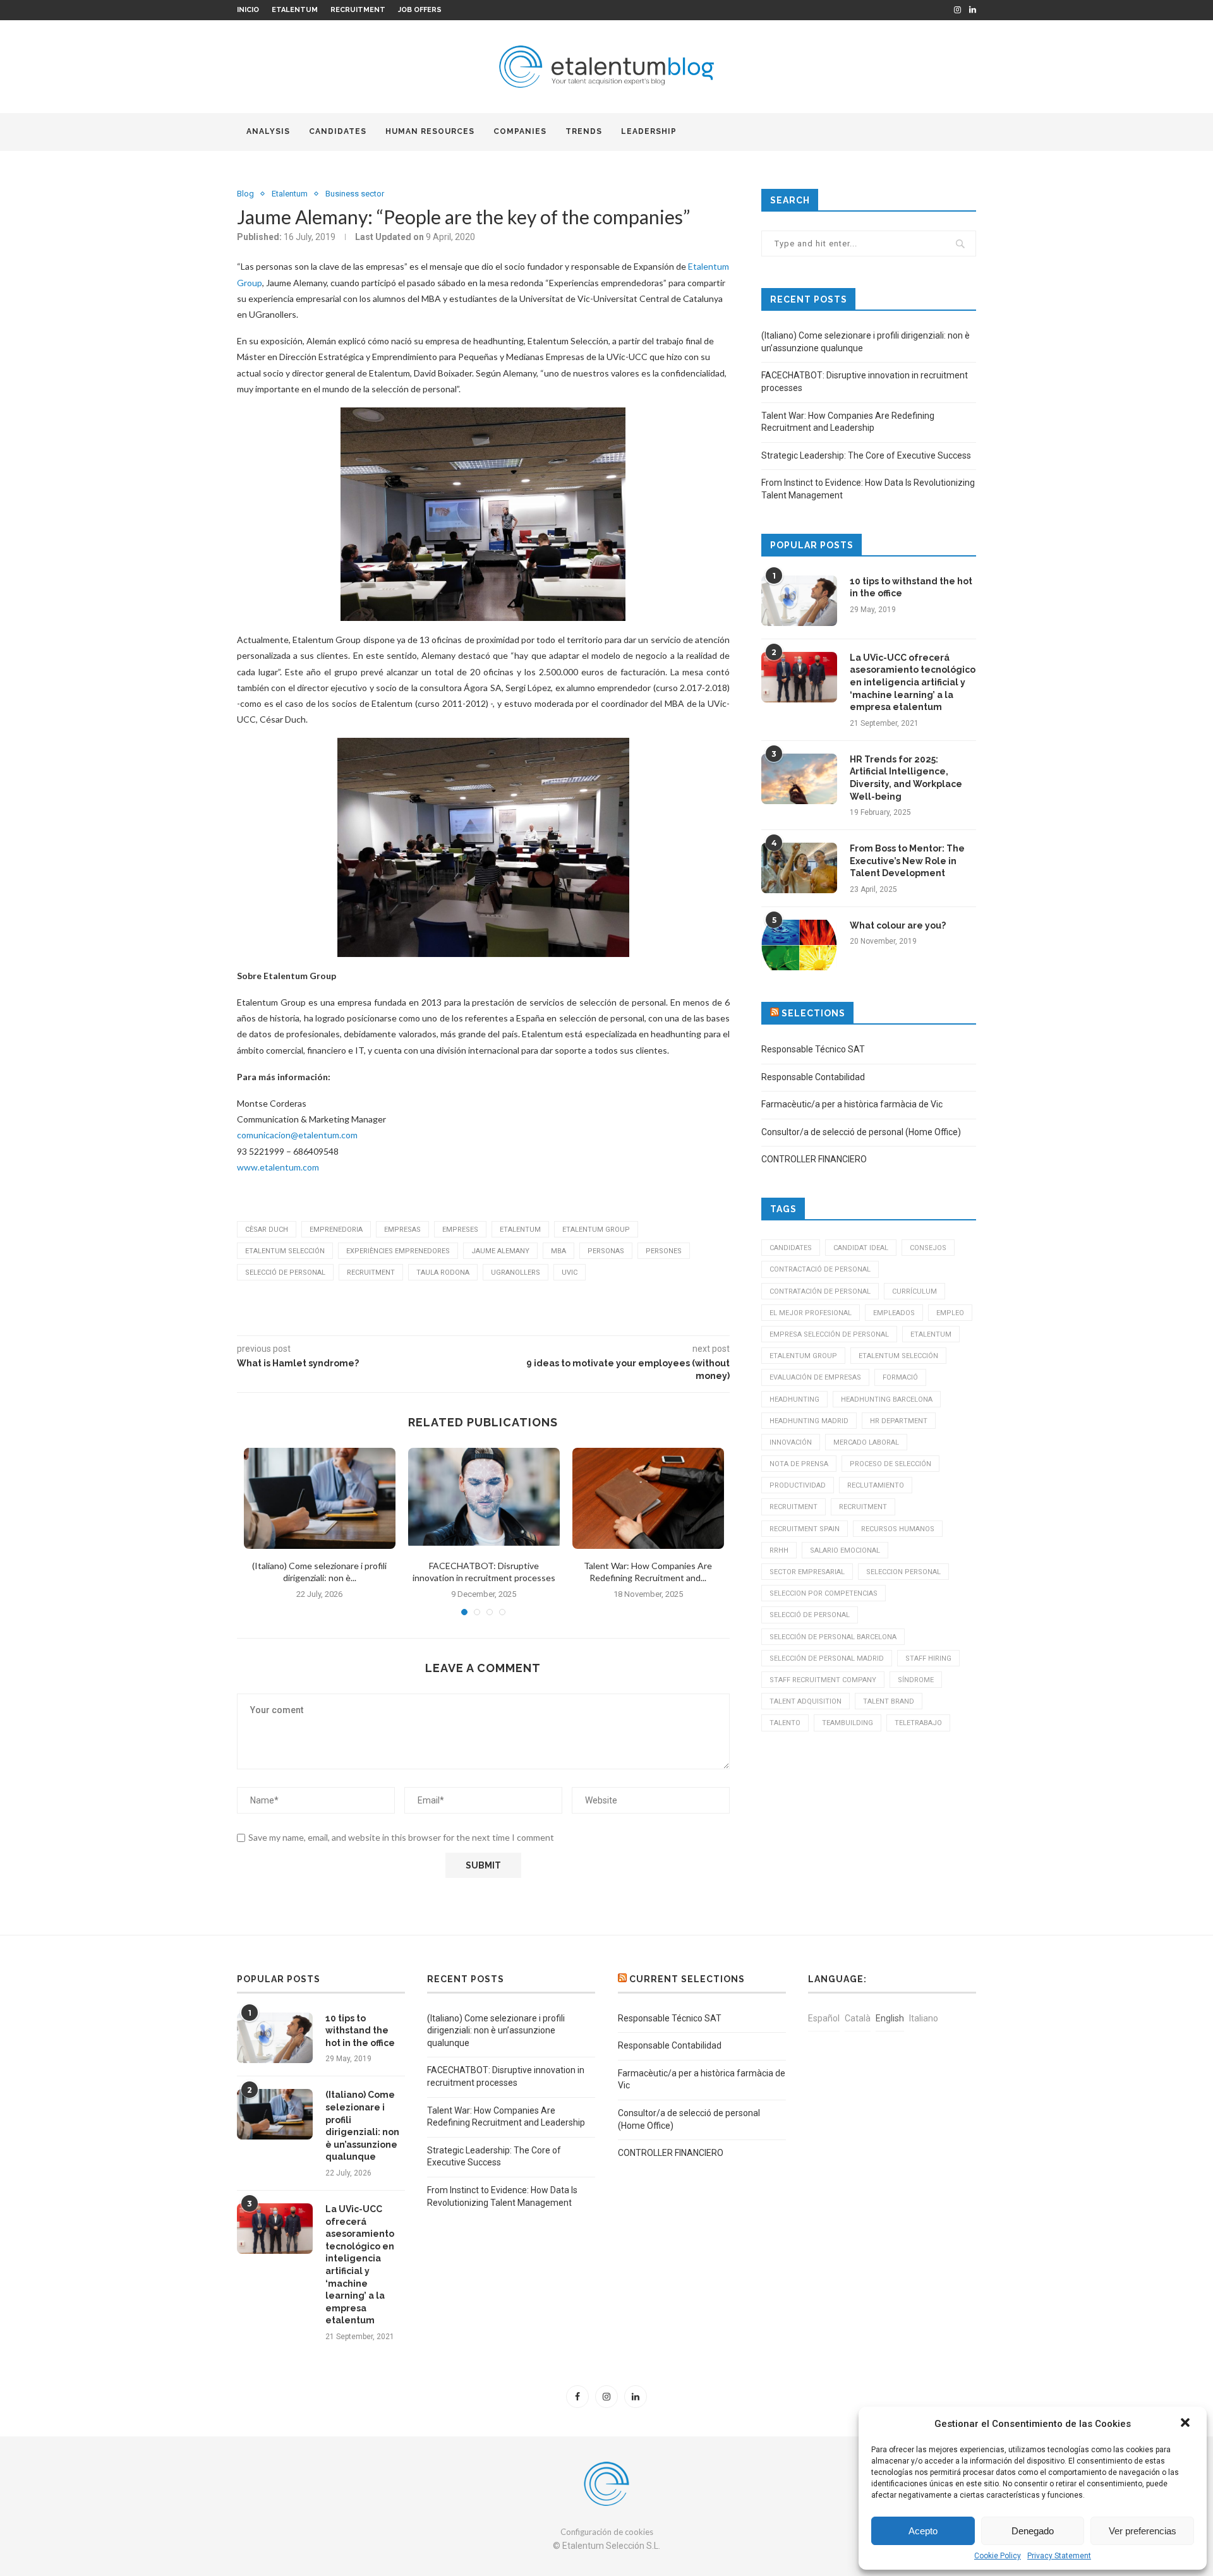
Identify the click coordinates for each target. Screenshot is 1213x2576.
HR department (899, 1421)
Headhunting (794, 1399)
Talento (785, 1723)
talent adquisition (806, 1701)
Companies (520, 131)
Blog (245, 194)
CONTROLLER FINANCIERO (814, 1159)
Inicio (248, 10)
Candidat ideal (861, 1248)
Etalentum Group (596, 1230)
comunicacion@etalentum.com (297, 1135)
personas (606, 1251)
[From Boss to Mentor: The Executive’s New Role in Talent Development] (799, 868)
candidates (338, 131)
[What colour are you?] (799, 945)
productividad (798, 1485)
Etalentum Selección (285, 1251)
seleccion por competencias (824, 1593)
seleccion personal (903, 1572)
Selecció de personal (285, 1273)
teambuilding (848, 1723)
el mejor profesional (811, 1313)
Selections (813, 1013)
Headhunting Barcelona (887, 1399)
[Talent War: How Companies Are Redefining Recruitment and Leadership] (648, 1498)
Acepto (923, 2531)
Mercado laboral (866, 1442)
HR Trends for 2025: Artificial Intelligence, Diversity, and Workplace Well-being (906, 778)
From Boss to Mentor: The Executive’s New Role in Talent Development (907, 861)
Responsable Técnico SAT (813, 1049)
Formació (900, 1377)
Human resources (430, 131)
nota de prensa (799, 1464)
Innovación (791, 1442)
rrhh (779, 1550)
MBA (558, 1251)
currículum (914, 1291)
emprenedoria (336, 1230)
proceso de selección (890, 1464)
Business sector (355, 194)
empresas (402, 1230)
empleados (894, 1313)
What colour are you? (898, 925)
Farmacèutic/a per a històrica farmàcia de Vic (852, 1104)
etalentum (520, 1230)
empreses (460, 1230)
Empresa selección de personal (829, 1334)
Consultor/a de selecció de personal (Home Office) (861, 1132)
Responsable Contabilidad (813, 1077)
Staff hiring (928, 1658)
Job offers (420, 10)
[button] (1186, 2424)
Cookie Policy (998, 2556)
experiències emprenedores (398, 1251)
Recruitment (358, 10)
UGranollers (516, 1273)
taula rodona (443, 1273)
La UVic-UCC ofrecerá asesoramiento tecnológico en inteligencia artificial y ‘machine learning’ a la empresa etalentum (913, 682)
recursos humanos (898, 1529)
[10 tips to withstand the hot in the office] (799, 601)
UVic (570, 1273)
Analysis (268, 131)
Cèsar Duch (267, 1230)
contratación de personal (820, 1291)
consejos (928, 1248)
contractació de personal (820, 1269)
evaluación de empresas (815, 1377)
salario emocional (845, 1550)
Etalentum (295, 10)
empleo (950, 1313)
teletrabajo (918, 1723)
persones (664, 1251)
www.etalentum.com (278, 1167)
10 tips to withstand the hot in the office (911, 587)
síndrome (916, 1680)
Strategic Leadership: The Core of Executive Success (866, 455)
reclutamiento (876, 1485)
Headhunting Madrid (809, 1421)
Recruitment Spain (805, 1529)
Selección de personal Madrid (827, 1658)
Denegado (1033, 2531)
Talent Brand (889, 1701)
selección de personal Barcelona (833, 1637)
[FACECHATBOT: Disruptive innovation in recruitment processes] (484, 1498)
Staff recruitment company (823, 1680)
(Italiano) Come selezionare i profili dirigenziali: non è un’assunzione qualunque (362, 2126)
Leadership (649, 131)
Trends (584, 131)
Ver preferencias (1143, 2531)
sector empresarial (807, 1572)
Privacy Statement (1059, 2556)
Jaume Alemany (500, 1251)
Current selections (687, 1979)
